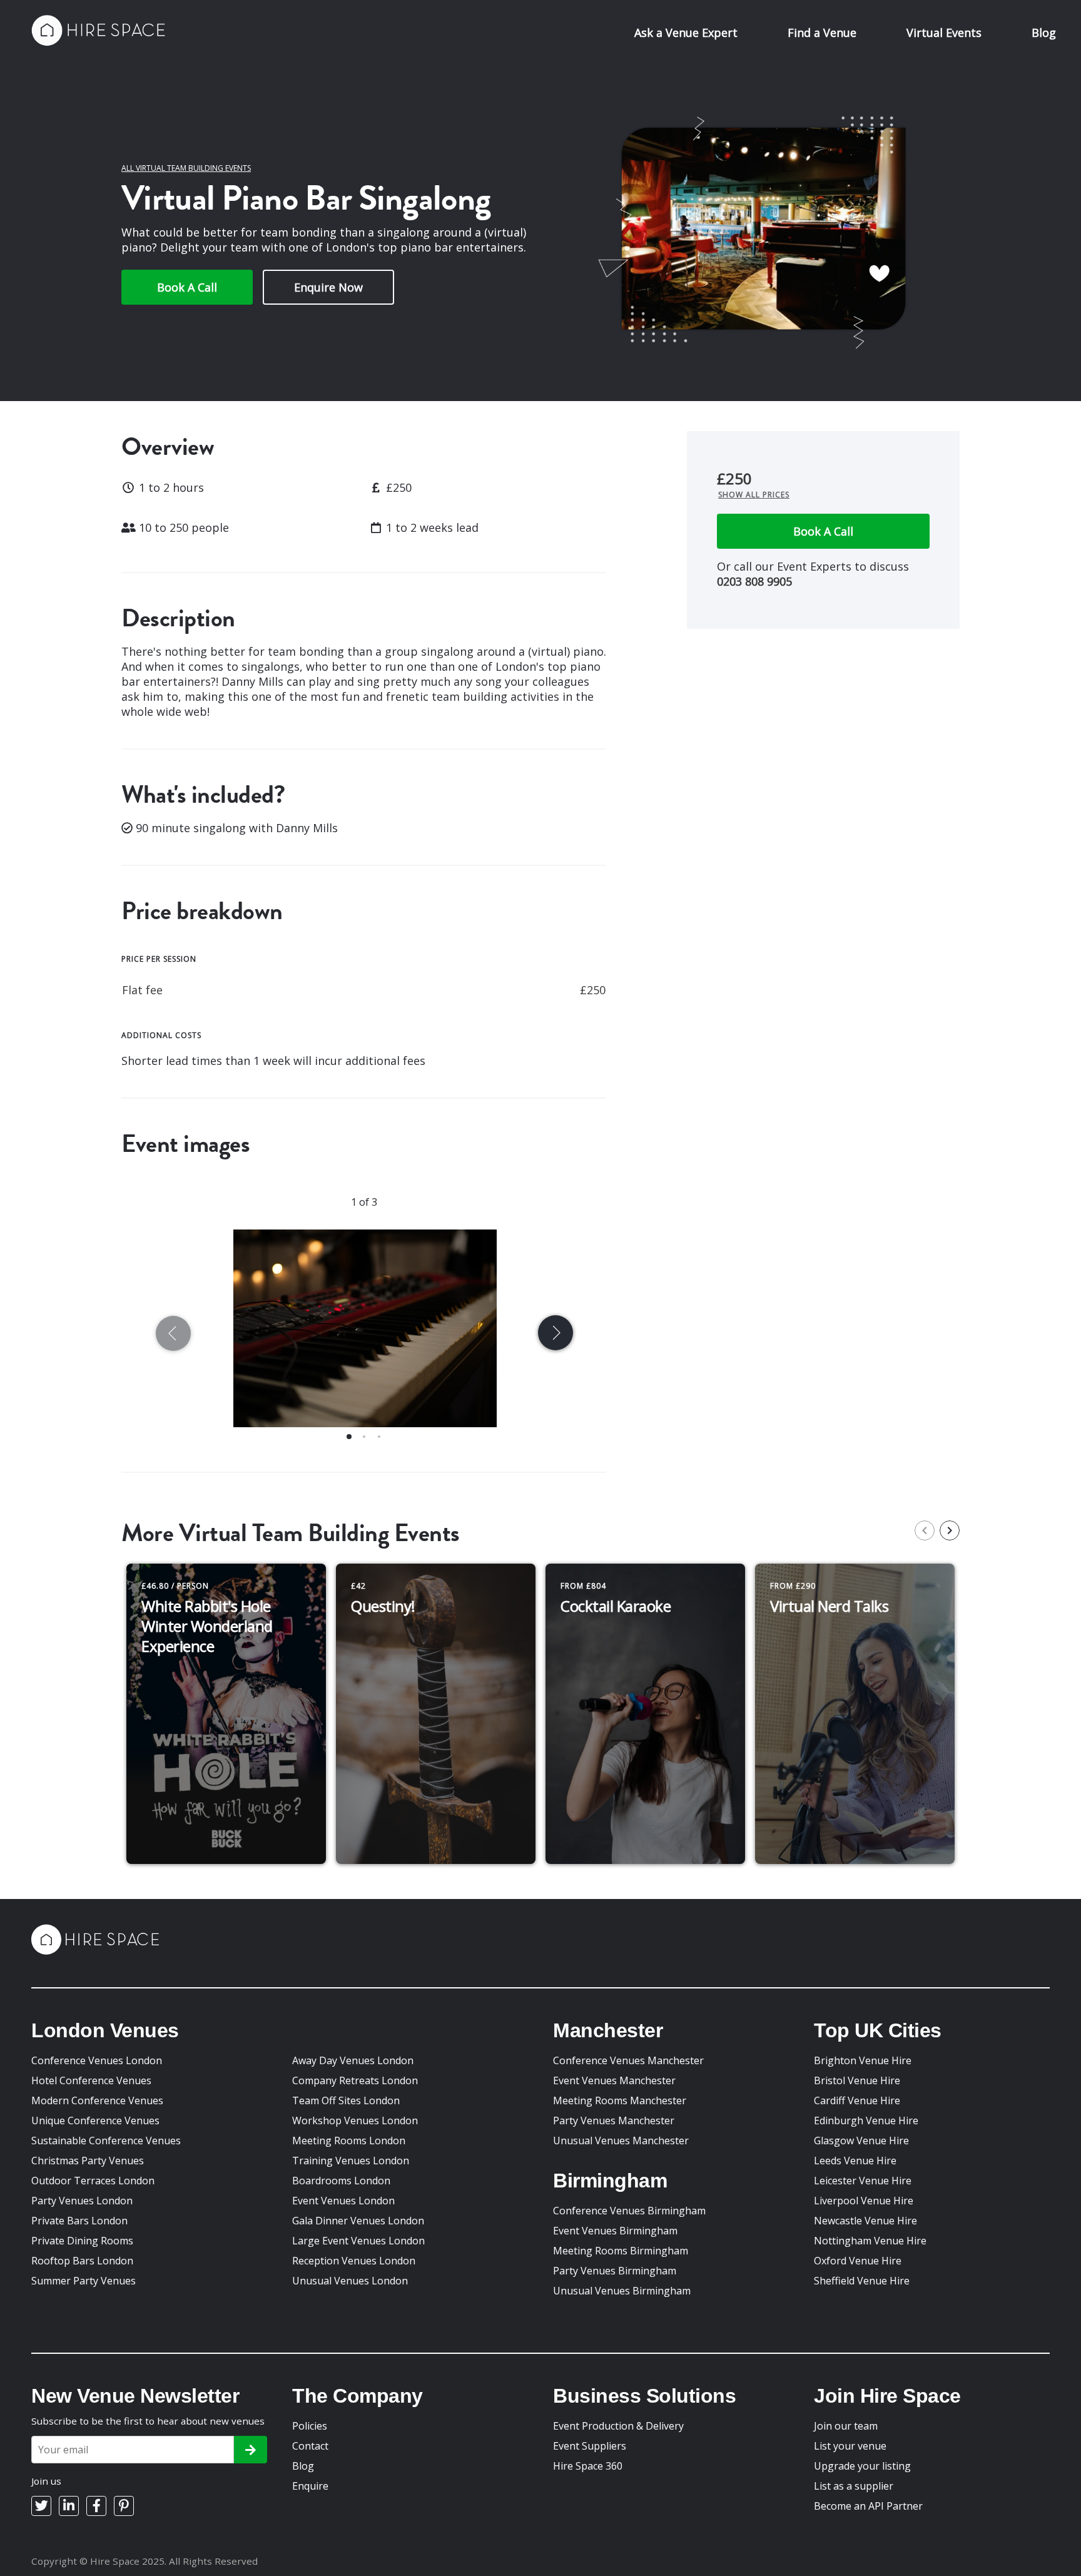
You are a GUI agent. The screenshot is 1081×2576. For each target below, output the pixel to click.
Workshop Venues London (355, 2120)
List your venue (850, 2446)
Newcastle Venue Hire (865, 2221)
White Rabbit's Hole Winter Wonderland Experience (207, 1626)
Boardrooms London (341, 2181)
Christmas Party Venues (88, 2161)
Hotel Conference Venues (91, 2080)
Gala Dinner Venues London (358, 2221)
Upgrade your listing (862, 2466)
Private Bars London (79, 2221)
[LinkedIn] (69, 2506)
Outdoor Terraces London (93, 2181)
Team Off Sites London (346, 2100)
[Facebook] (96, 2506)
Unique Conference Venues (95, 2120)
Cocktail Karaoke (616, 1606)
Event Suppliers (590, 2446)
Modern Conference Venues (97, 2100)
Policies (310, 2426)
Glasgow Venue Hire (861, 2141)
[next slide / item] (553, 1336)
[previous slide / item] (176, 1336)
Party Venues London (82, 2201)
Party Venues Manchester (614, 2120)
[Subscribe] (251, 2450)
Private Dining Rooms (82, 2241)
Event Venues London (343, 2201)
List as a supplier (854, 2486)
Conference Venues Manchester (628, 2060)
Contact (310, 2446)
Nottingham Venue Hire (870, 2241)
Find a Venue (822, 33)
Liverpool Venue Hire (864, 2201)
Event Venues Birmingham (615, 2231)
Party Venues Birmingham (615, 2271)
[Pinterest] (124, 2506)
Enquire (310, 2486)
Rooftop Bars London (82, 2261)
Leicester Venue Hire (863, 2181)
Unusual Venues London (350, 2281)
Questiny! (383, 1606)
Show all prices (754, 495)
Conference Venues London (97, 2060)
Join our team (846, 2426)
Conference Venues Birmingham (629, 2211)
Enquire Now (328, 287)
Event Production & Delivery (618, 2426)
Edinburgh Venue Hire (866, 2120)
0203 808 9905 (754, 581)
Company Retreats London (355, 2080)
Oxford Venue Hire (858, 2261)
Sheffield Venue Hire (862, 2281)
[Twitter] (41, 2506)
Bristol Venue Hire (857, 2080)
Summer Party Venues (84, 2281)
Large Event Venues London (358, 2241)
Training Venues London (351, 2161)
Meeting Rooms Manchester (620, 2100)
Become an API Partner (868, 2506)
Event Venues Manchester (614, 2080)
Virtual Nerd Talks (829, 1606)
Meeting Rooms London (349, 2141)
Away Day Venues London (353, 2060)
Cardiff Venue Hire (857, 2100)
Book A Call (187, 287)
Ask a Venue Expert (686, 33)
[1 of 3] (364, 1336)
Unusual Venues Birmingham (622, 2291)
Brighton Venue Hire (863, 2060)
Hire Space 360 (588, 2466)
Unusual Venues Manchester (621, 2141)
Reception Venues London (354, 2261)
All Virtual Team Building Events (186, 168)
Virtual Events (944, 33)
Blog (1044, 33)
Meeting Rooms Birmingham (621, 2251)
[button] (349, 1437)
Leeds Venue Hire (855, 2161)
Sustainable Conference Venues (106, 2141)
